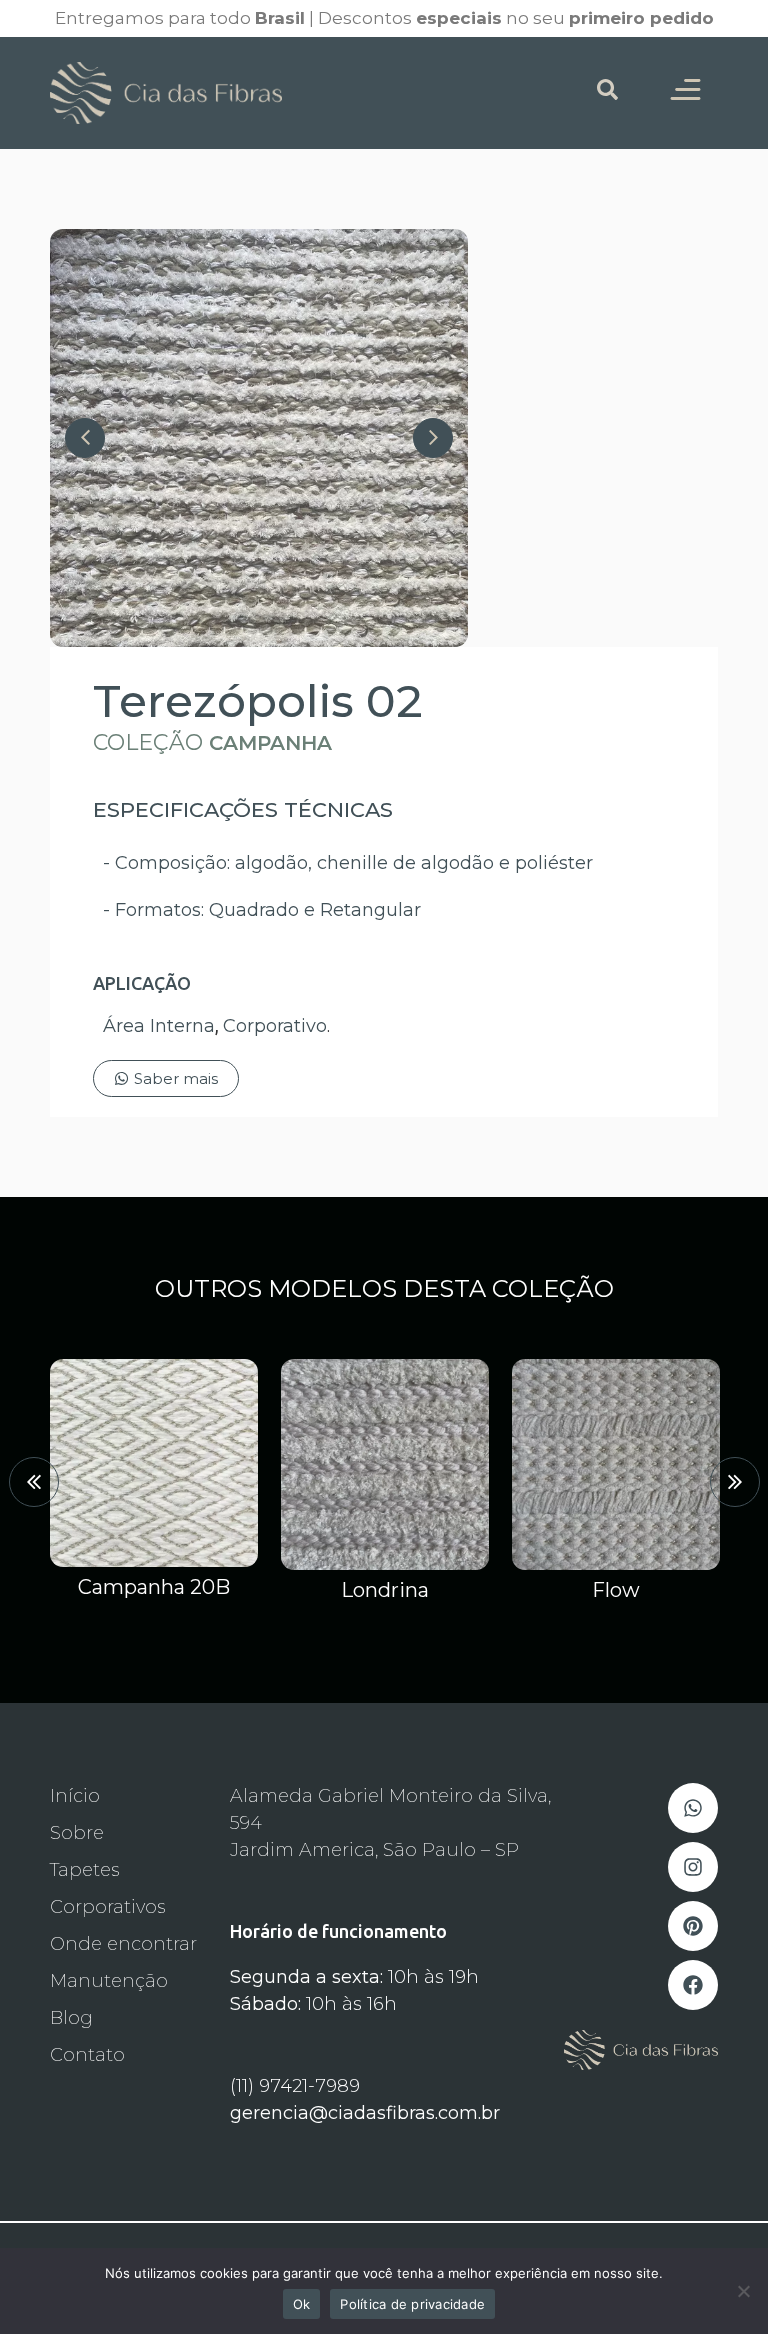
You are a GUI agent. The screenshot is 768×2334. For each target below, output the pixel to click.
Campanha (270, 743)
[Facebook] (693, 1985)
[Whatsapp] (693, 1808)
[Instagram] (693, 1867)
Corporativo (275, 1026)
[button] (34, 1482)
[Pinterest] (693, 1926)
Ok (302, 2304)
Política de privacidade (412, 2304)
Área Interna (159, 1026)
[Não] (743, 2291)
